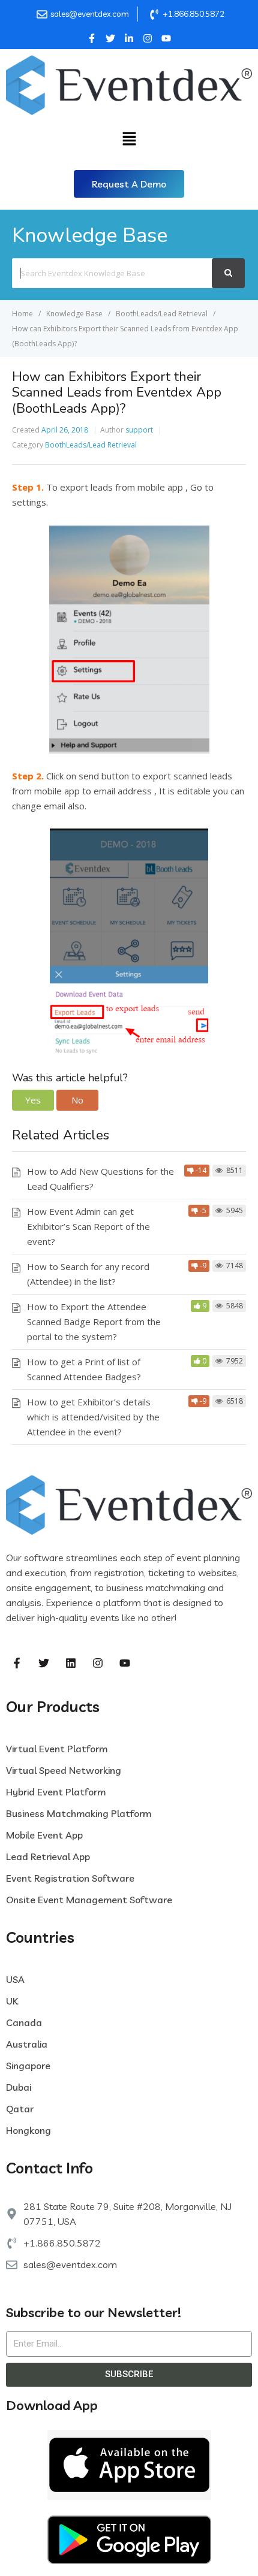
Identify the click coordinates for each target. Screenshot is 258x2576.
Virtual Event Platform (57, 1749)
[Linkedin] (71, 1663)
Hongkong (28, 2130)
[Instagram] (98, 1663)
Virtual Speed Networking (64, 1770)
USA (15, 1979)
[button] (129, 184)
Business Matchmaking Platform (79, 1813)
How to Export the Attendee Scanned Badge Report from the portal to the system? (94, 1322)
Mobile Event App (44, 1835)
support (139, 430)
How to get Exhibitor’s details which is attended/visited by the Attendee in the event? (93, 1417)
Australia (27, 2044)
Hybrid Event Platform (56, 1792)
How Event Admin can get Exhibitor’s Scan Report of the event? (88, 1226)
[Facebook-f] (17, 1663)
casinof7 (197, 1617)
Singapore (28, 2066)
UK (12, 2001)
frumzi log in (62, 1632)
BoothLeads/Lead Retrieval (91, 445)
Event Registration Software (70, 1878)
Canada (24, 2022)
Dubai (19, 2087)
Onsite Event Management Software (89, 1900)
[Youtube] (125, 1663)
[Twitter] (44, 1663)
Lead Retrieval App (48, 1857)
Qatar (20, 2109)
